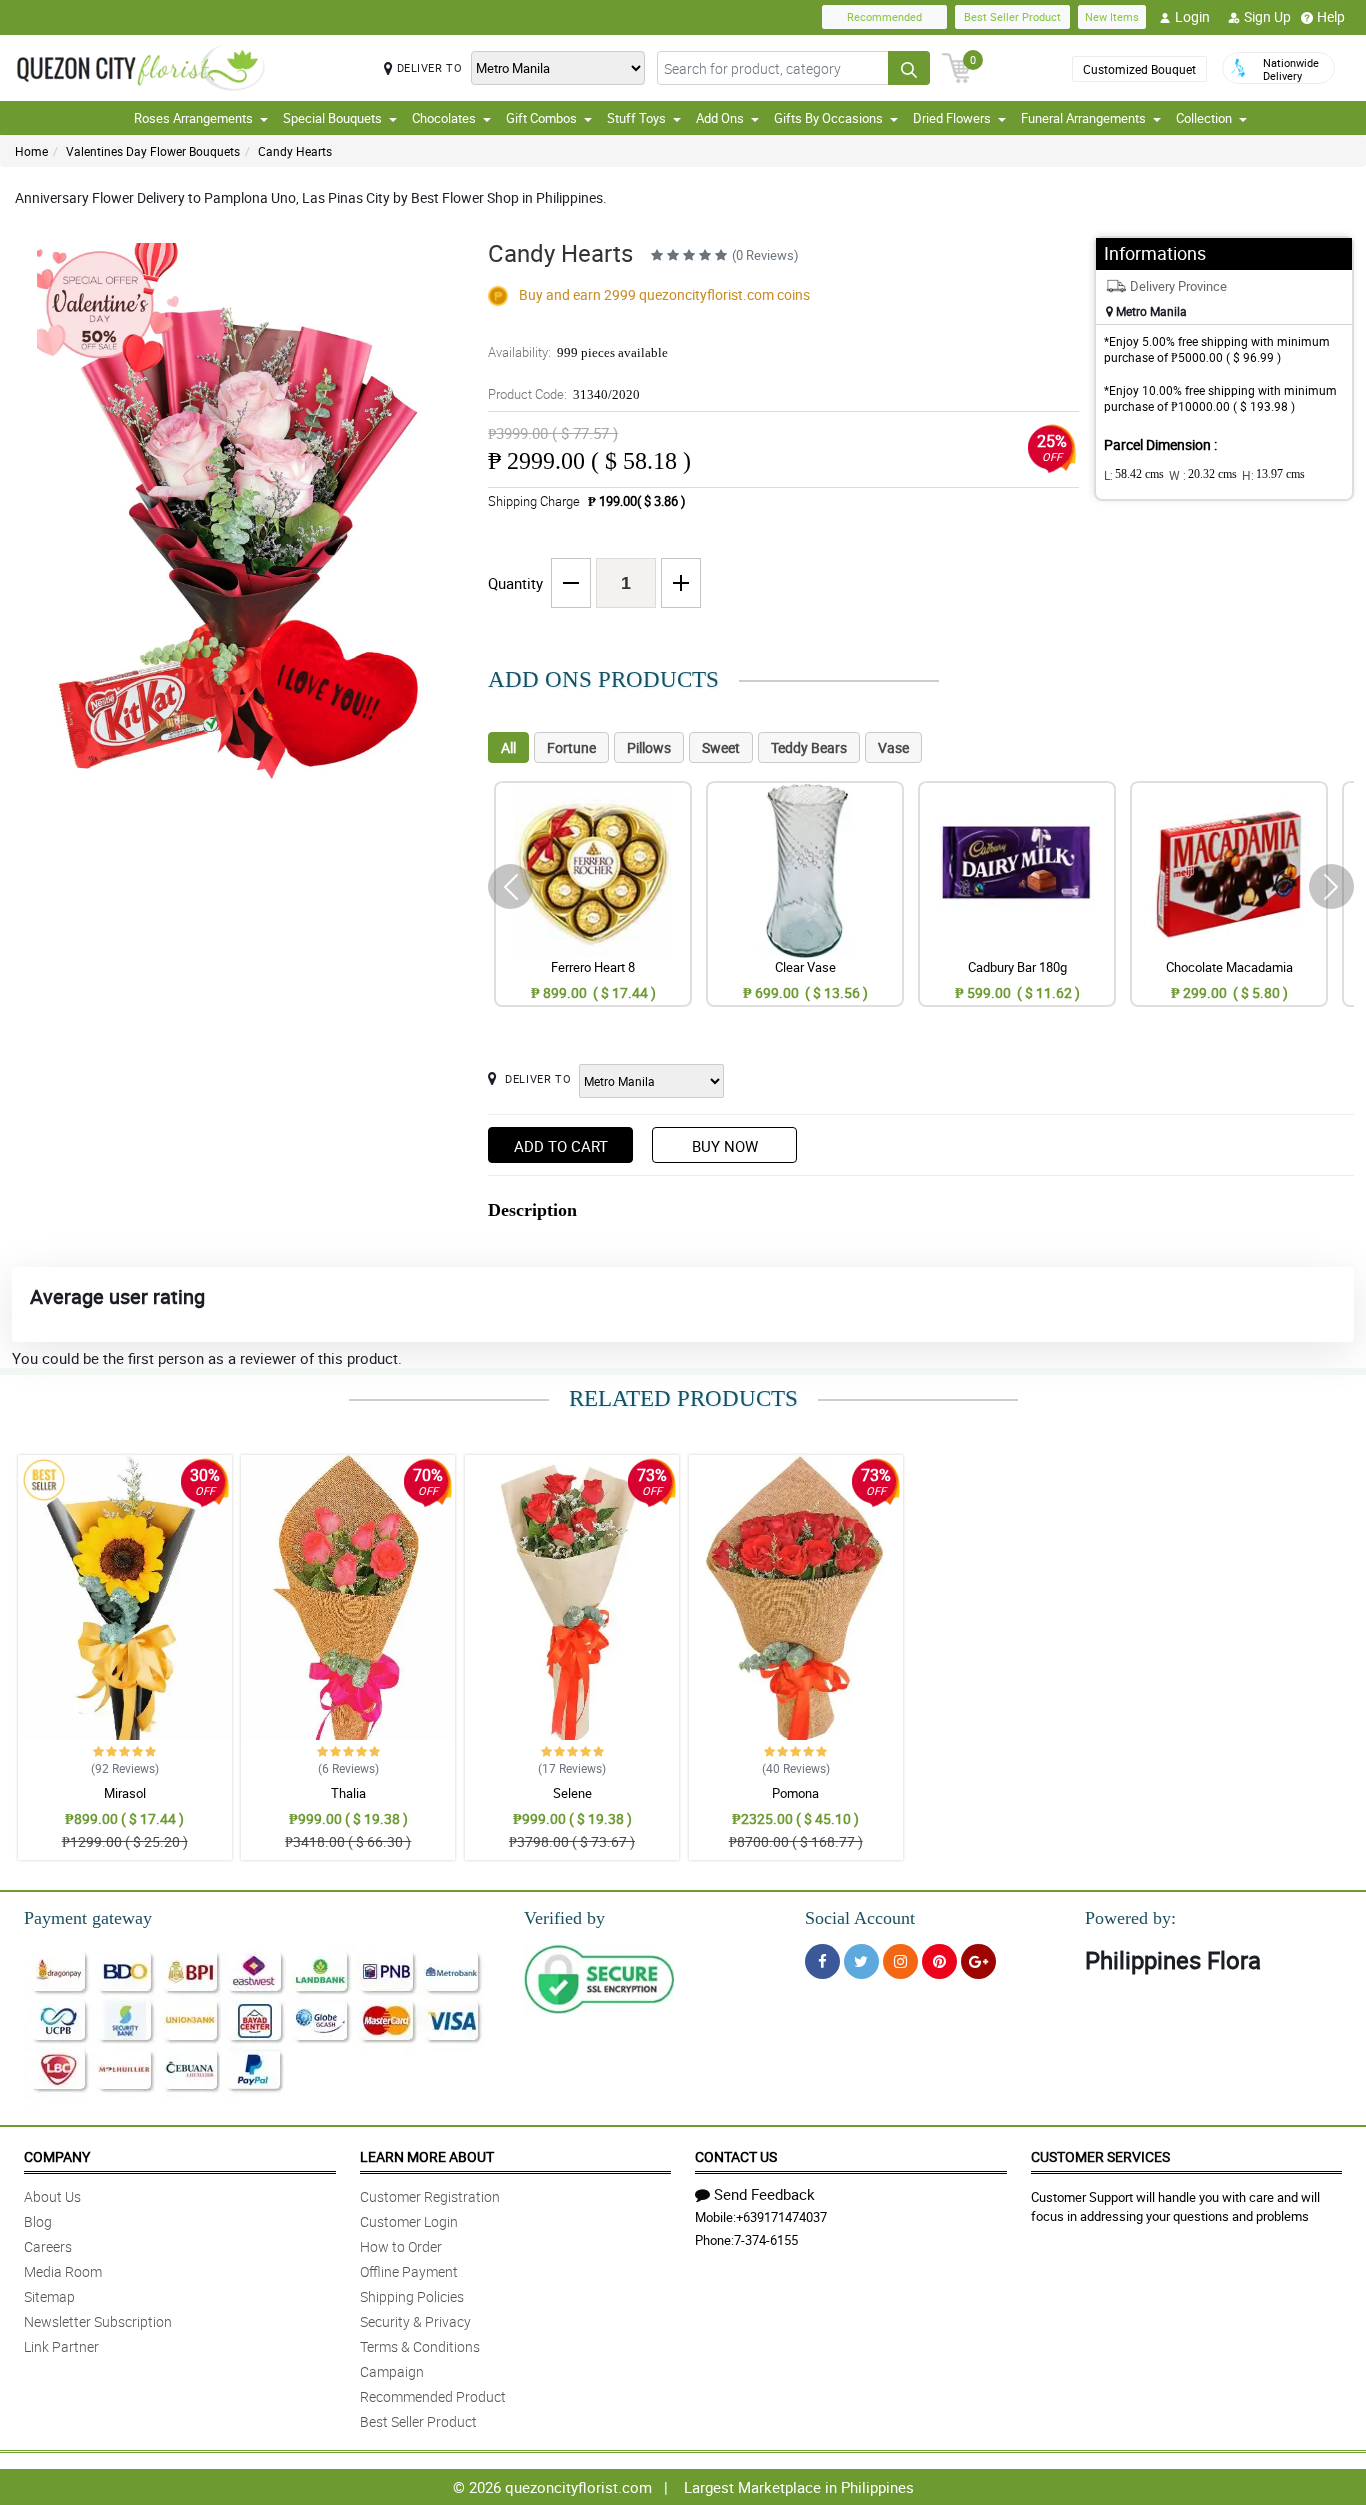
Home (31, 151)
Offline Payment (409, 2271)
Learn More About (427, 2156)
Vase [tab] (893, 747)
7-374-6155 (766, 2240)
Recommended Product (433, 2396)
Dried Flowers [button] (952, 118)
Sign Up (1267, 16)
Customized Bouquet (1139, 69)
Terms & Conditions (420, 2346)
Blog (38, 2221)
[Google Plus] (978, 1961)
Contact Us (736, 2156)
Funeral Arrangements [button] (1083, 118)
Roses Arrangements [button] (193, 118)
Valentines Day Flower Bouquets (153, 151)
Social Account (860, 1918)
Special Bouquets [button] (332, 118)
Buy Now (725, 1146)
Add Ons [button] (720, 118)
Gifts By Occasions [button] (828, 118)
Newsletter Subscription (98, 2321)
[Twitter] (861, 1961)
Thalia (348, 1793)
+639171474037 (781, 2217)
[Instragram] (900, 1961)
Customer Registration (430, 2196)
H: (1273, 475)
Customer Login (409, 2221)
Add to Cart (561, 1146)
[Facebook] (822, 1961)
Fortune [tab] (571, 747)
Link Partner (61, 2346)
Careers (48, 2246)
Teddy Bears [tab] (809, 747)
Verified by (564, 1918)
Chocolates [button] (444, 118)
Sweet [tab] (721, 747)
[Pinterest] (939, 1961)
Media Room (63, 2271)
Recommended (884, 16)
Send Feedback (764, 2194)
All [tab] (508, 747)
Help (1331, 16)
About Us (52, 2196)
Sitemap (49, 2296)
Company (57, 2156)
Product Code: (564, 394)
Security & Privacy (415, 2321)
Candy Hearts (295, 151)
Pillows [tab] (649, 747)
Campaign (392, 2371)
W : (1203, 475)
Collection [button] (1204, 118)
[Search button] (909, 68)
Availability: (578, 352)
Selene (572, 1793)
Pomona (795, 1793)
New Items (1112, 16)
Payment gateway (88, 1918)
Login (1192, 16)
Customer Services (1100, 2156)
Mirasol (125, 1793)
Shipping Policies (412, 2296)
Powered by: (1130, 1918)
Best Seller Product (1012, 16)
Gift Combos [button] (541, 118)
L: (1134, 475)
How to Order (401, 2246)
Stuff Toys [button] (636, 118)
